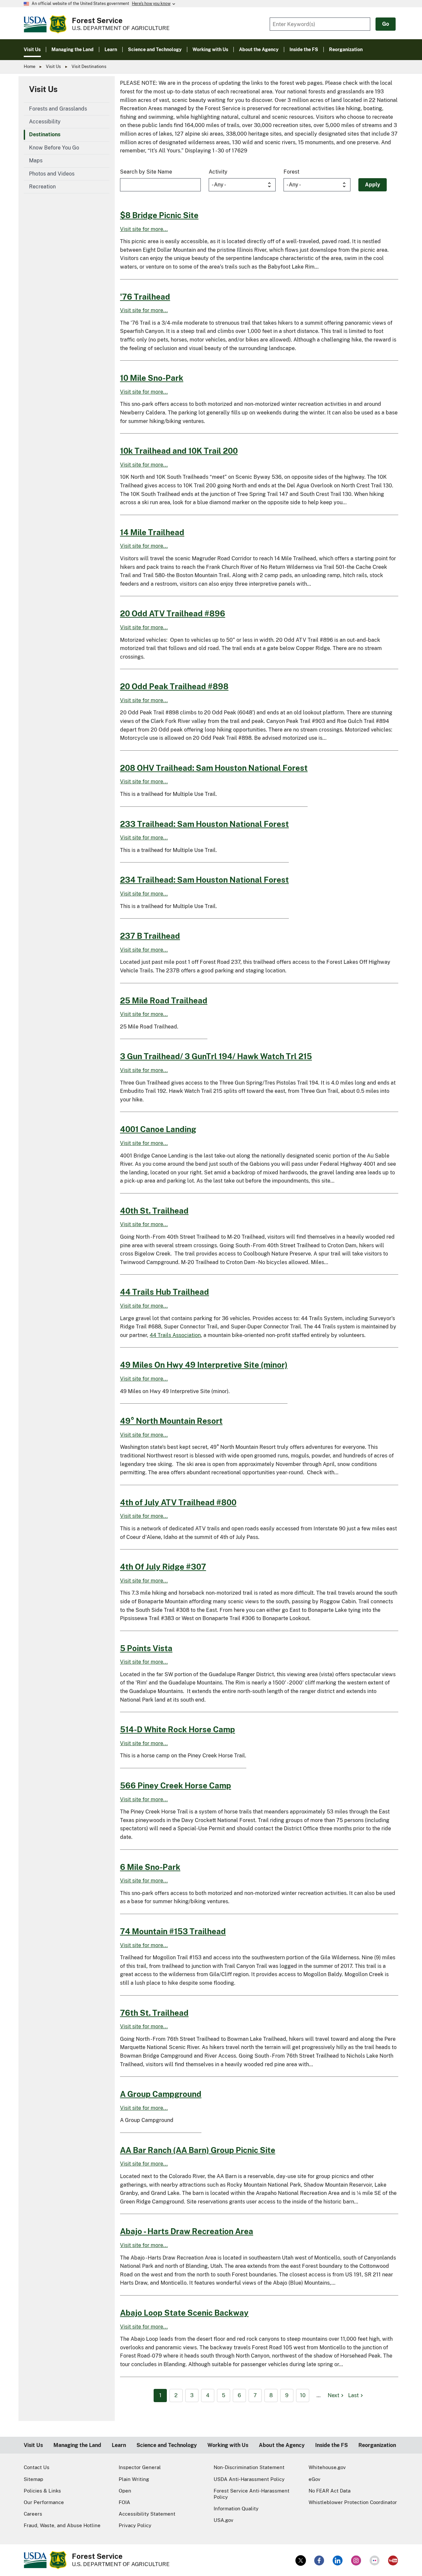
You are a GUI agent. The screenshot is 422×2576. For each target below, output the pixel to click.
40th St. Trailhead (154, 1211)
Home (30, 66)
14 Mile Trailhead (152, 532)
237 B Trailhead (150, 936)
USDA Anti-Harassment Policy (249, 2479)
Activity (218, 172)
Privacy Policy (135, 2525)
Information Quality (236, 2509)
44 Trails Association (175, 1335)
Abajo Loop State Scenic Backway (184, 2313)
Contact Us (37, 2467)
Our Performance (44, 2502)
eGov (315, 2479)
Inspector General (140, 2467)
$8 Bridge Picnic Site (159, 215)
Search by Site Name (146, 172)
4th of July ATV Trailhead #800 (178, 1502)
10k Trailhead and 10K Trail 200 (179, 451)
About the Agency (282, 2445)
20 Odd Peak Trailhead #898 (174, 686)
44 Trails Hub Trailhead (165, 1292)
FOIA (124, 2502)
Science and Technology (167, 2445)
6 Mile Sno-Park (150, 1867)
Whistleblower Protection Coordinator (353, 2502)
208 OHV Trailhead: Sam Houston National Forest (214, 768)
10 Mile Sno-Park (152, 378)
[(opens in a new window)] (301, 2560)
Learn (119, 2445)
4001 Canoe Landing (158, 1129)
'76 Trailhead (145, 297)
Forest (291, 172)
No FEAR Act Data (330, 2491)
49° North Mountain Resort (171, 1421)
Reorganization (377, 2445)
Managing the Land (77, 2445)
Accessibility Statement (147, 2514)
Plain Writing (134, 2479)
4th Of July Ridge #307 (163, 1567)
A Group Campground (161, 2094)
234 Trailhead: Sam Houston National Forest (204, 880)
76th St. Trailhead (154, 2013)
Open (125, 2491)
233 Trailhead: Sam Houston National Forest (204, 824)
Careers (33, 2514)
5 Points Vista (146, 1648)
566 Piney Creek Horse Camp (176, 1785)
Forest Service (97, 20)
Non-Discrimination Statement (249, 2467)
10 (303, 2395)
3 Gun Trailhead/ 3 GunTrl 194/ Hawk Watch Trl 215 (216, 1056)
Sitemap (33, 2479)
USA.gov (224, 2520)
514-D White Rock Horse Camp (178, 1729)
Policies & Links (42, 2491)
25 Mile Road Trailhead (164, 1000)
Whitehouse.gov (327, 2467)
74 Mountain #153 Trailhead (173, 1931)
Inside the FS (332, 2445)
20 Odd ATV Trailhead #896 (173, 613)
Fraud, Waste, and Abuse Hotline (62, 2525)
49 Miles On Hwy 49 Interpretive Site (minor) (204, 1365)
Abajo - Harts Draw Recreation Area (187, 2231)
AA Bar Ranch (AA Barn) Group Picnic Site (198, 2150)
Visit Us (53, 66)
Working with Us (228, 2445)
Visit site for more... (144, 229)
